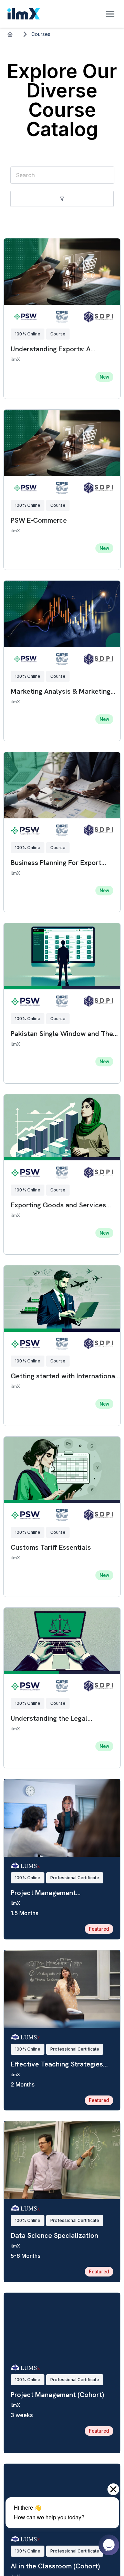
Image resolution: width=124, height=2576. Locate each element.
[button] (62, 199)
